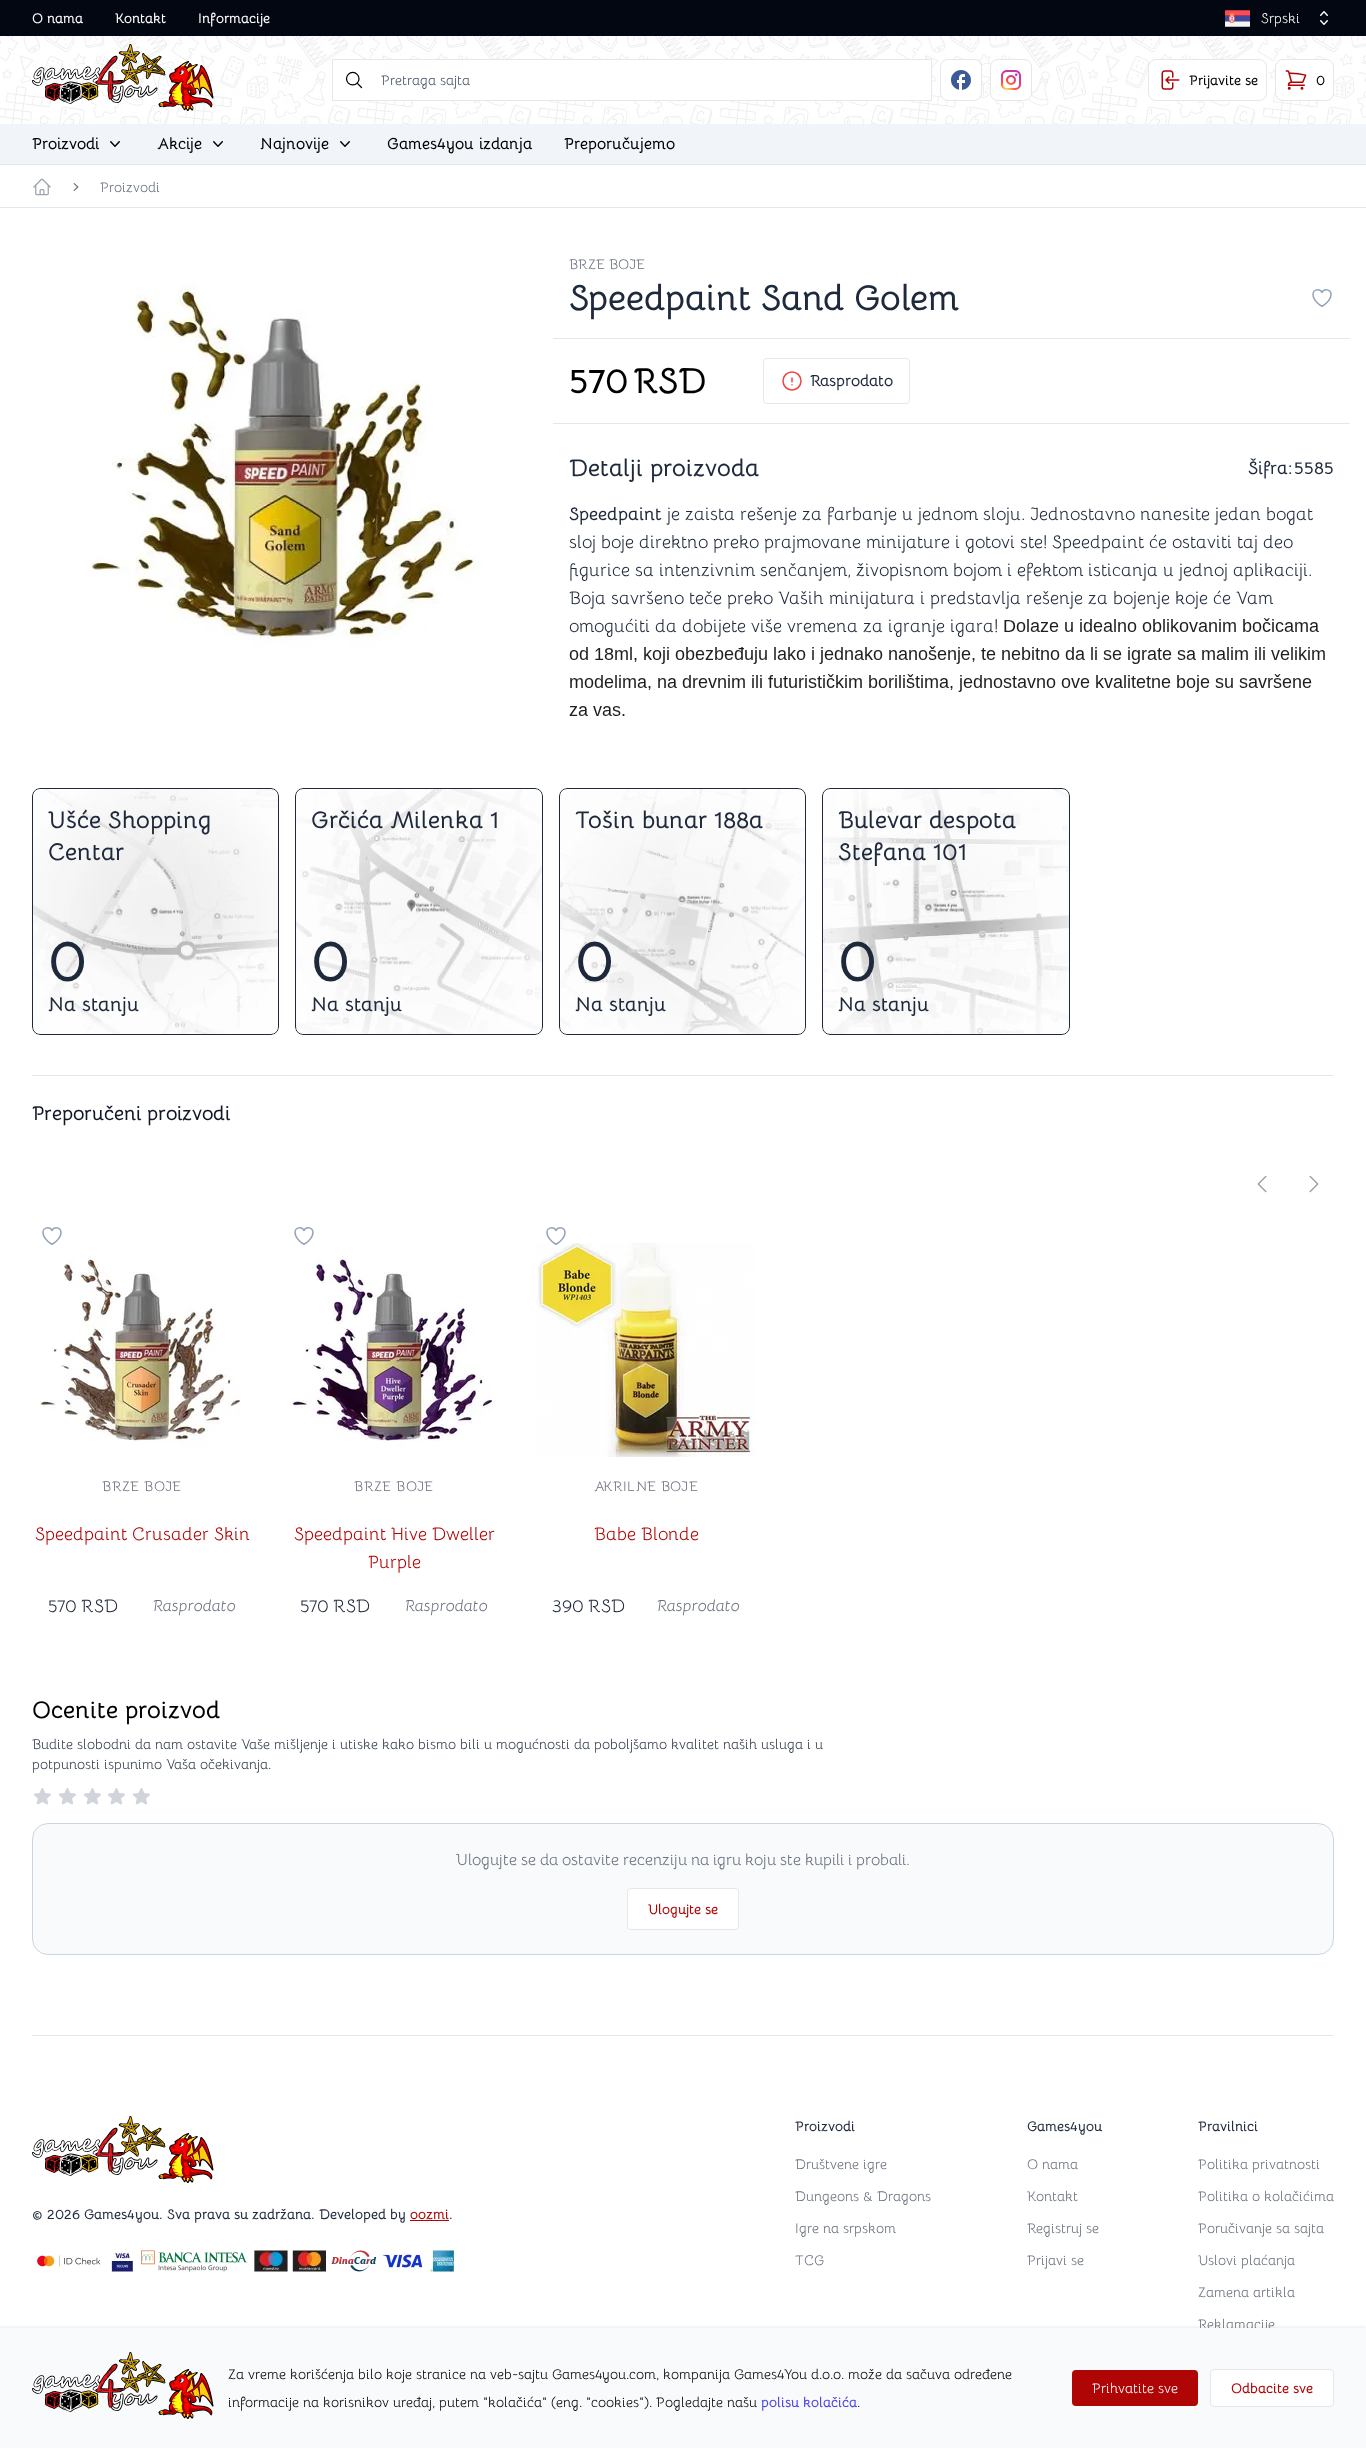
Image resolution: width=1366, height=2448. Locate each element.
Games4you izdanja (459, 144)
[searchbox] (632, 80)
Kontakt (140, 18)
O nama (57, 18)
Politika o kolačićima (1266, 2196)
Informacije (234, 18)
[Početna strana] (42, 187)
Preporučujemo (619, 144)
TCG (809, 2260)
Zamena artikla (1246, 2292)
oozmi (429, 2214)
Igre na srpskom (845, 2228)
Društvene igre (841, 2164)
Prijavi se (1055, 2260)
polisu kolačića (809, 2402)
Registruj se (1063, 2228)
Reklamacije (1236, 2324)
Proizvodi (130, 187)
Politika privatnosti (1259, 2164)
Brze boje (607, 264)
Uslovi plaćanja (1246, 2260)
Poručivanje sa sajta (1261, 2228)
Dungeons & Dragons (863, 2196)
